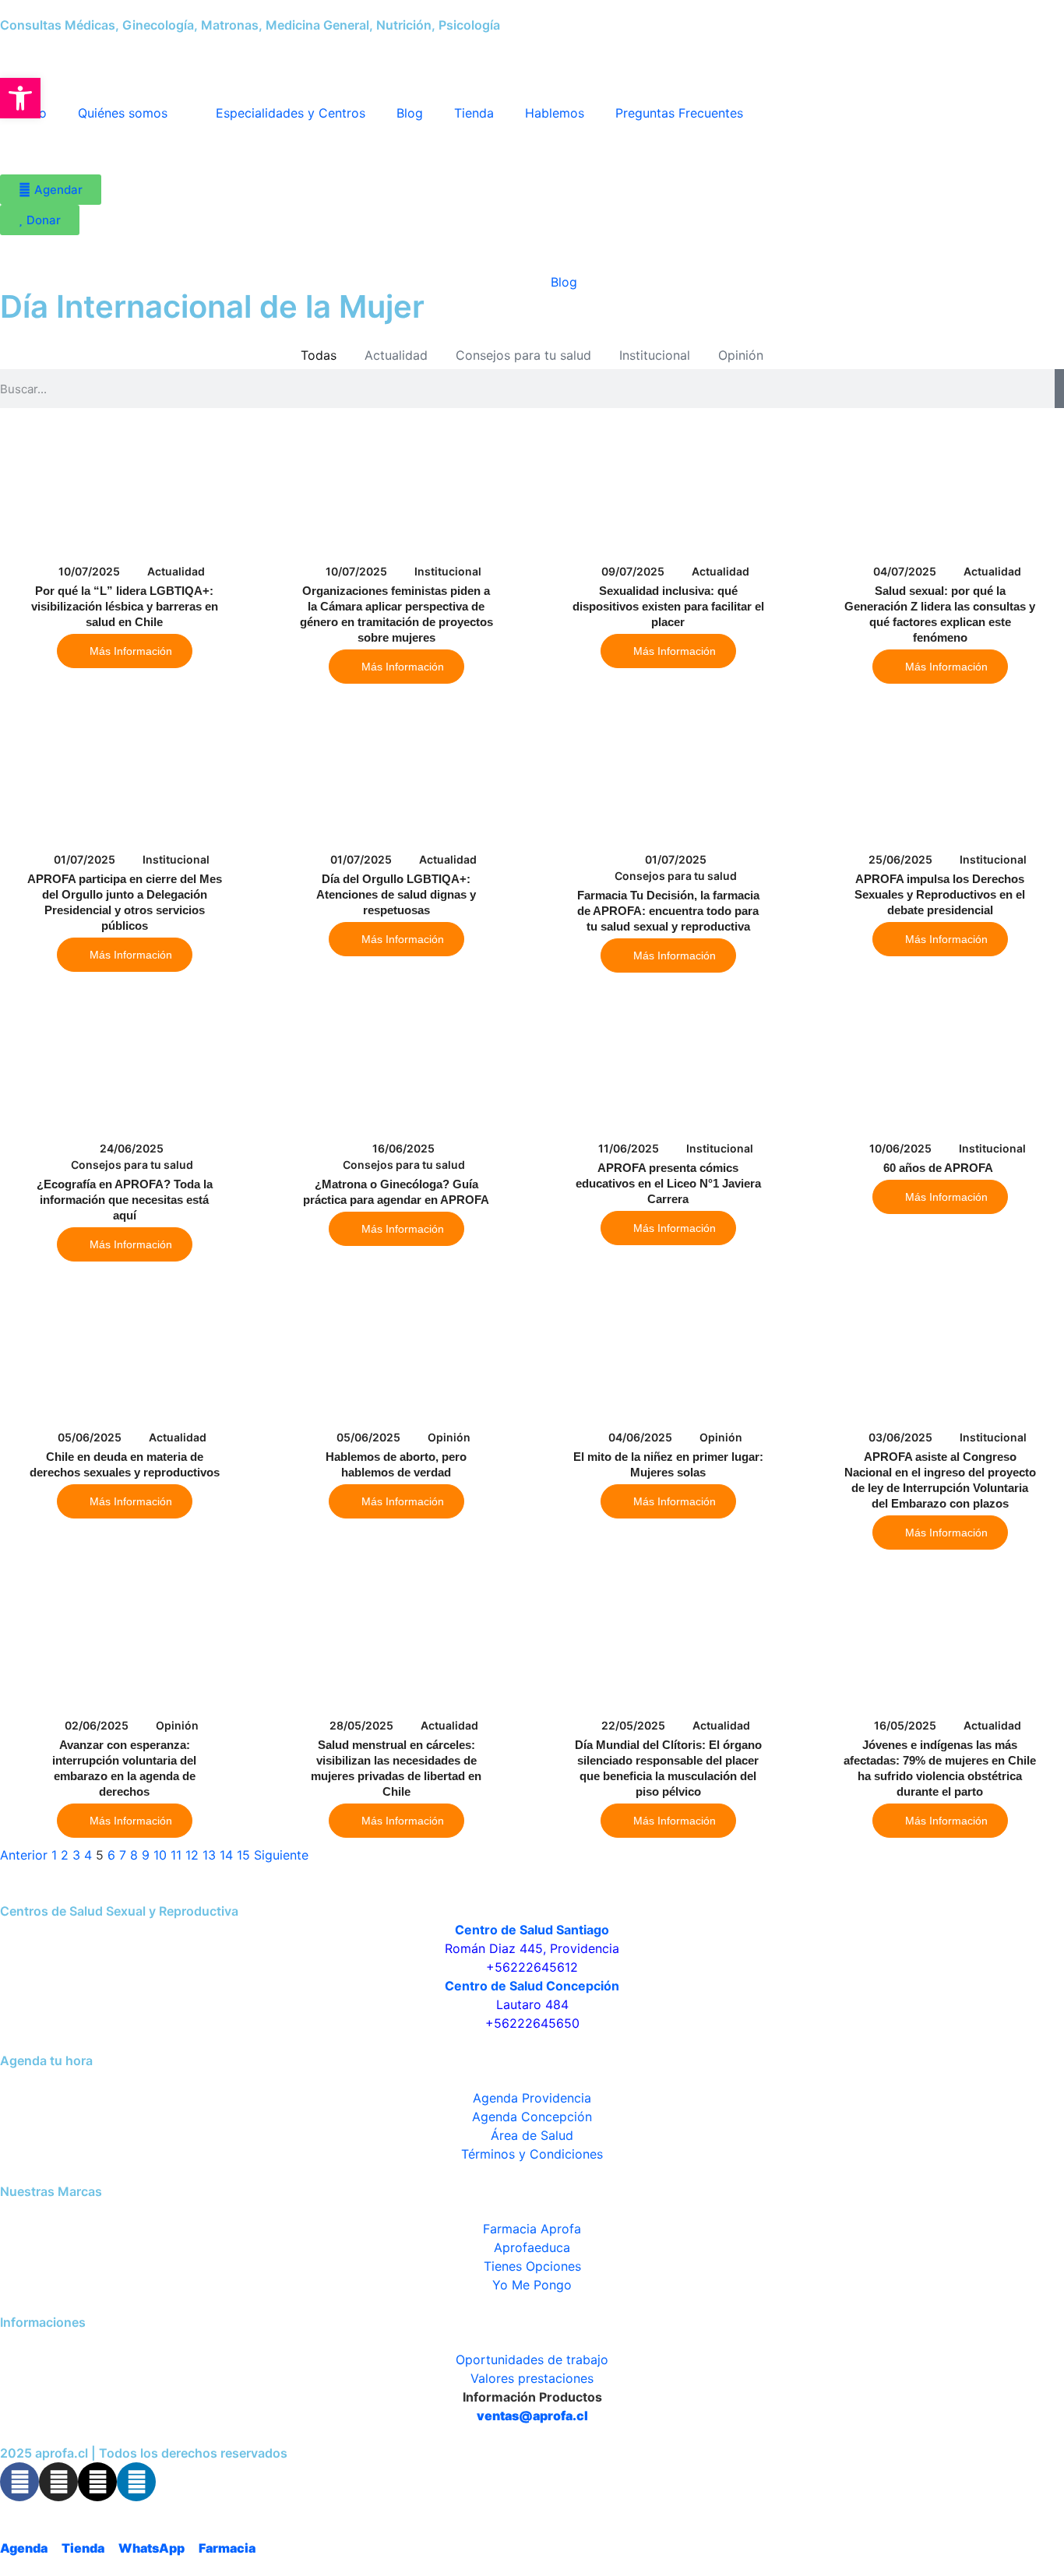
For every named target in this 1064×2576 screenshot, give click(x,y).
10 (160, 1855)
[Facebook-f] (19, 2482)
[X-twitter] (97, 2482)
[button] (20, 98)
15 (243, 1855)
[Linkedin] (136, 2482)
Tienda (474, 113)
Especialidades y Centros (291, 113)
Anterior (24, 1855)
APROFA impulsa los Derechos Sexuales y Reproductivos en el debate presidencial (940, 894)
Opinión (741, 355)
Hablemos (555, 113)
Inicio (503, 282)
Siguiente (281, 1855)
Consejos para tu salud (523, 355)
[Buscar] (1059, 389)
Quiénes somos (123, 113)
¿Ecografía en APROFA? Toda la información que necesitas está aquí (125, 1200)
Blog (410, 113)
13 (209, 1855)
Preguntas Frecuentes (679, 113)
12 (192, 1855)
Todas (319, 355)
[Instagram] (58, 2482)
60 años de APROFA (940, 1168)
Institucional (655, 355)
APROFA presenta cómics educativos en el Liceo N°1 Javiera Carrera (668, 1183)
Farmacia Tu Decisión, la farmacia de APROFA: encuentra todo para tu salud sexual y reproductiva (668, 911)
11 (176, 1855)
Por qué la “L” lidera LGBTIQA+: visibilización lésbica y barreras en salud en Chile (125, 606)
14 (226, 1855)
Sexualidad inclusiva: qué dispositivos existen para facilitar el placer (668, 606)
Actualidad (396, 355)
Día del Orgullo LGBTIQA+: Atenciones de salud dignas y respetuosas (396, 894)
